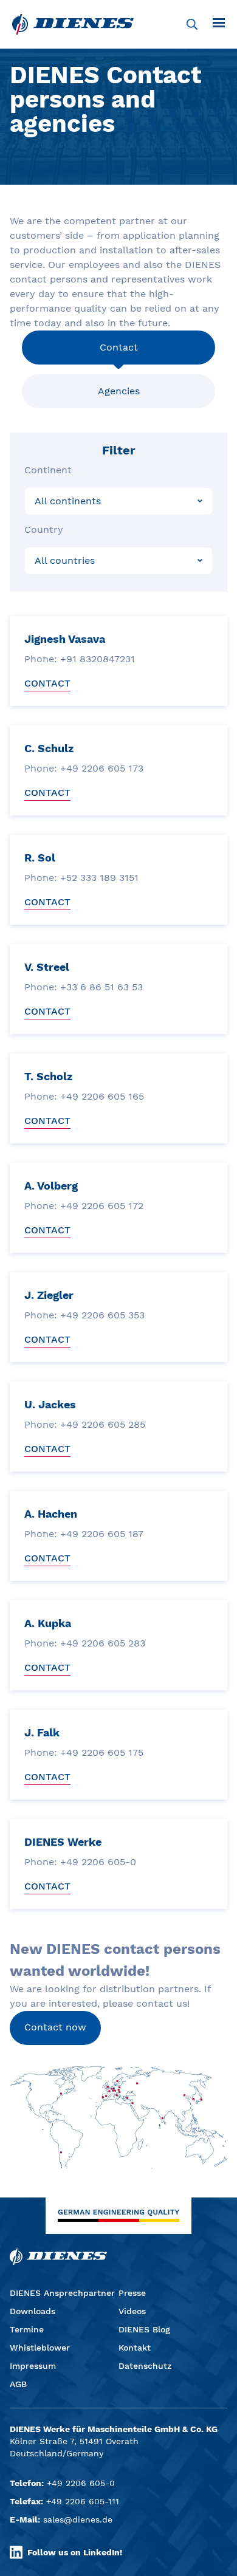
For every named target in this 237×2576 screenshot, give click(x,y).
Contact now (55, 2027)
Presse (132, 2293)
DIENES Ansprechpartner (62, 2293)
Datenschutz (145, 2366)
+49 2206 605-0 (81, 2483)
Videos (132, 2311)
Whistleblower (40, 2348)
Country (44, 529)
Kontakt (135, 2348)
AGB (18, 2384)
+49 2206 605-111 (83, 2501)
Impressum (33, 2366)
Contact (119, 347)
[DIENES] (73, 24)
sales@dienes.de (78, 2519)
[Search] (192, 24)
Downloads (33, 2311)
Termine (27, 2329)
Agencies (119, 391)
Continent (48, 470)
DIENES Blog (144, 2329)
